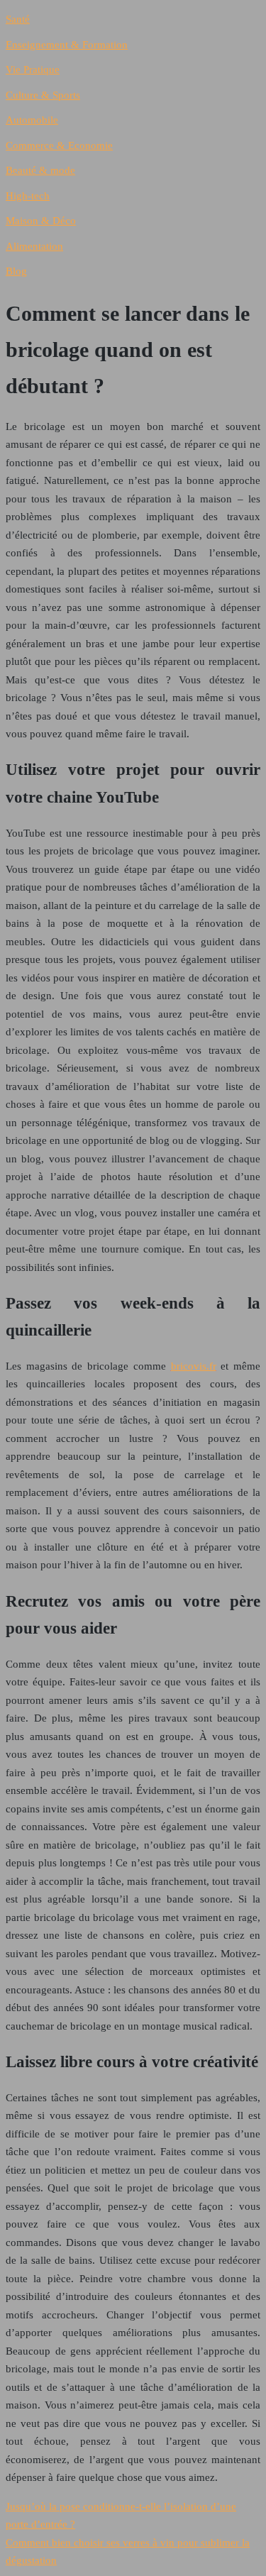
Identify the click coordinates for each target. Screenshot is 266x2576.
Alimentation (34, 246)
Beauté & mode (40, 170)
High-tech (28, 196)
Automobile (32, 120)
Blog (16, 271)
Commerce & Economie (59, 145)
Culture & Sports (43, 95)
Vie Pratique (33, 70)
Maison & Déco (41, 221)
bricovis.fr (194, 1366)
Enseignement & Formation (67, 45)
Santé (18, 19)
